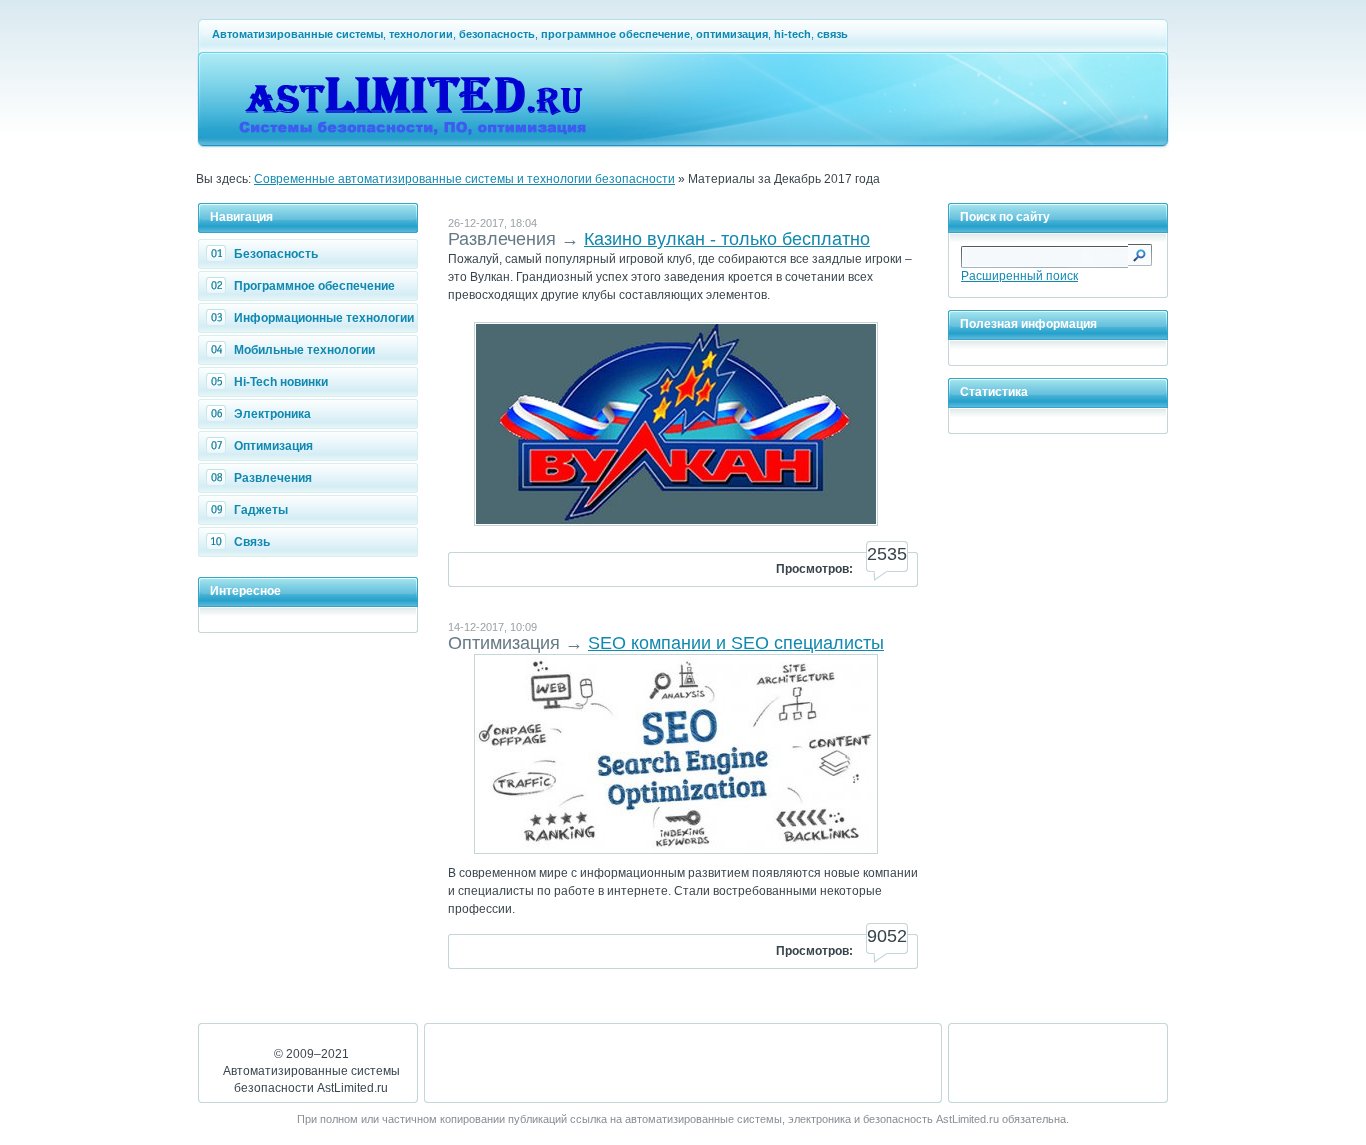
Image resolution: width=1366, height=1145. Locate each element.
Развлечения (273, 478)
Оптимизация (273, 446)
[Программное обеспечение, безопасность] (415, 136)
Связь (252, 542)
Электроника (272, 414)
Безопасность (276, 254)
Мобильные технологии (304, 350)
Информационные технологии (324, 318)
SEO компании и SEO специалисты (736, 643)
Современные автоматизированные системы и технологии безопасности (464, 179)
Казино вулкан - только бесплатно (727, 239)
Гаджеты (261, 510)
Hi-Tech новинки (281, 382)
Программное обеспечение (314, 286)
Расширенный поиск (1019, 276)
